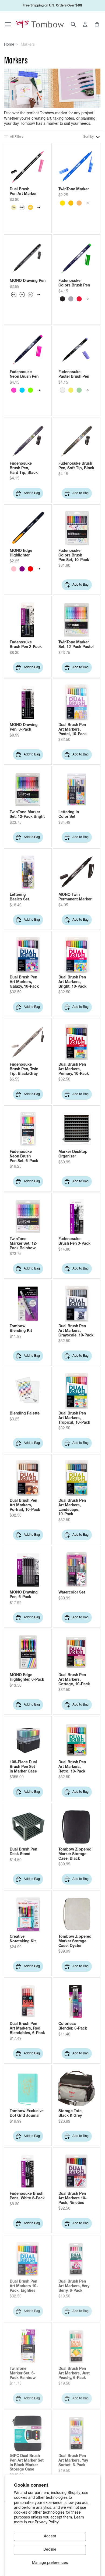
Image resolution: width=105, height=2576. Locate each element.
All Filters (17, 137)
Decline (50, 2550)
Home (9, 45)
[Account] (85, 24)
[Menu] (8, 24)
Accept (50, 2536)
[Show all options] (38, 207)
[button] (92, 137)
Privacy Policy (47, 2522)
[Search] (73, 24)
